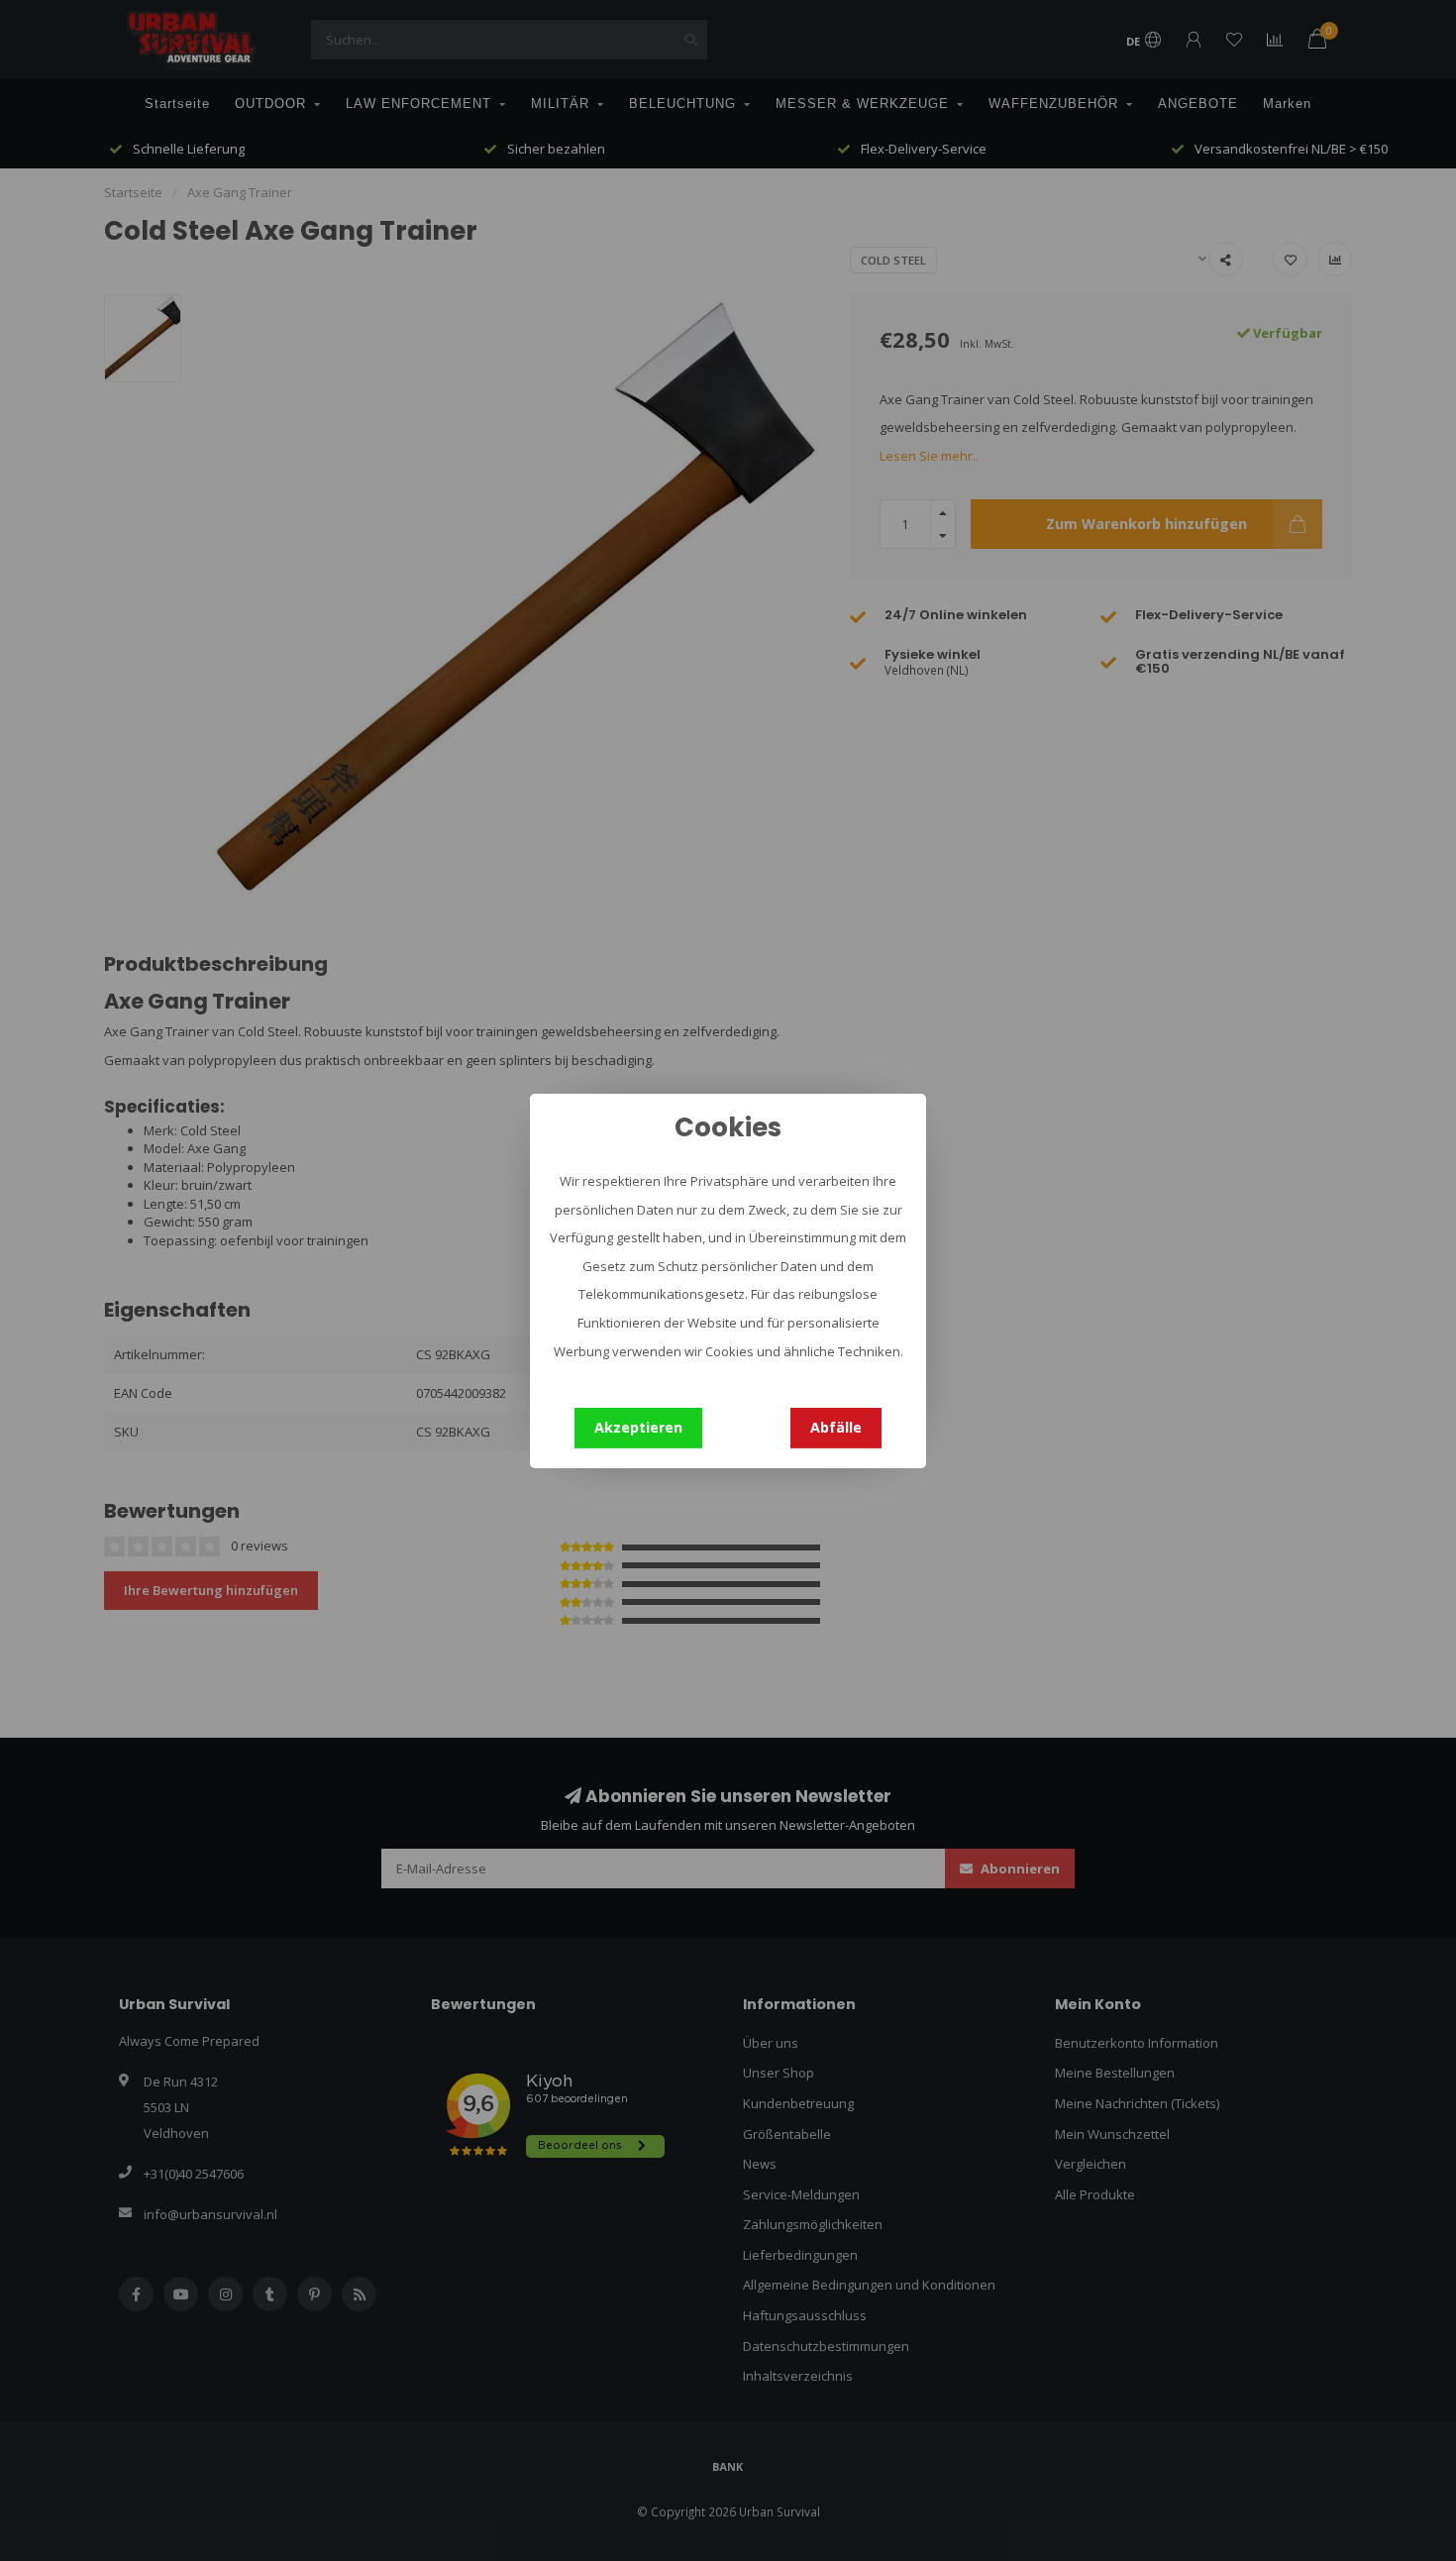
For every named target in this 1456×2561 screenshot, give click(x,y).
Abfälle (836, 1427)
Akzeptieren (638, 1427)
